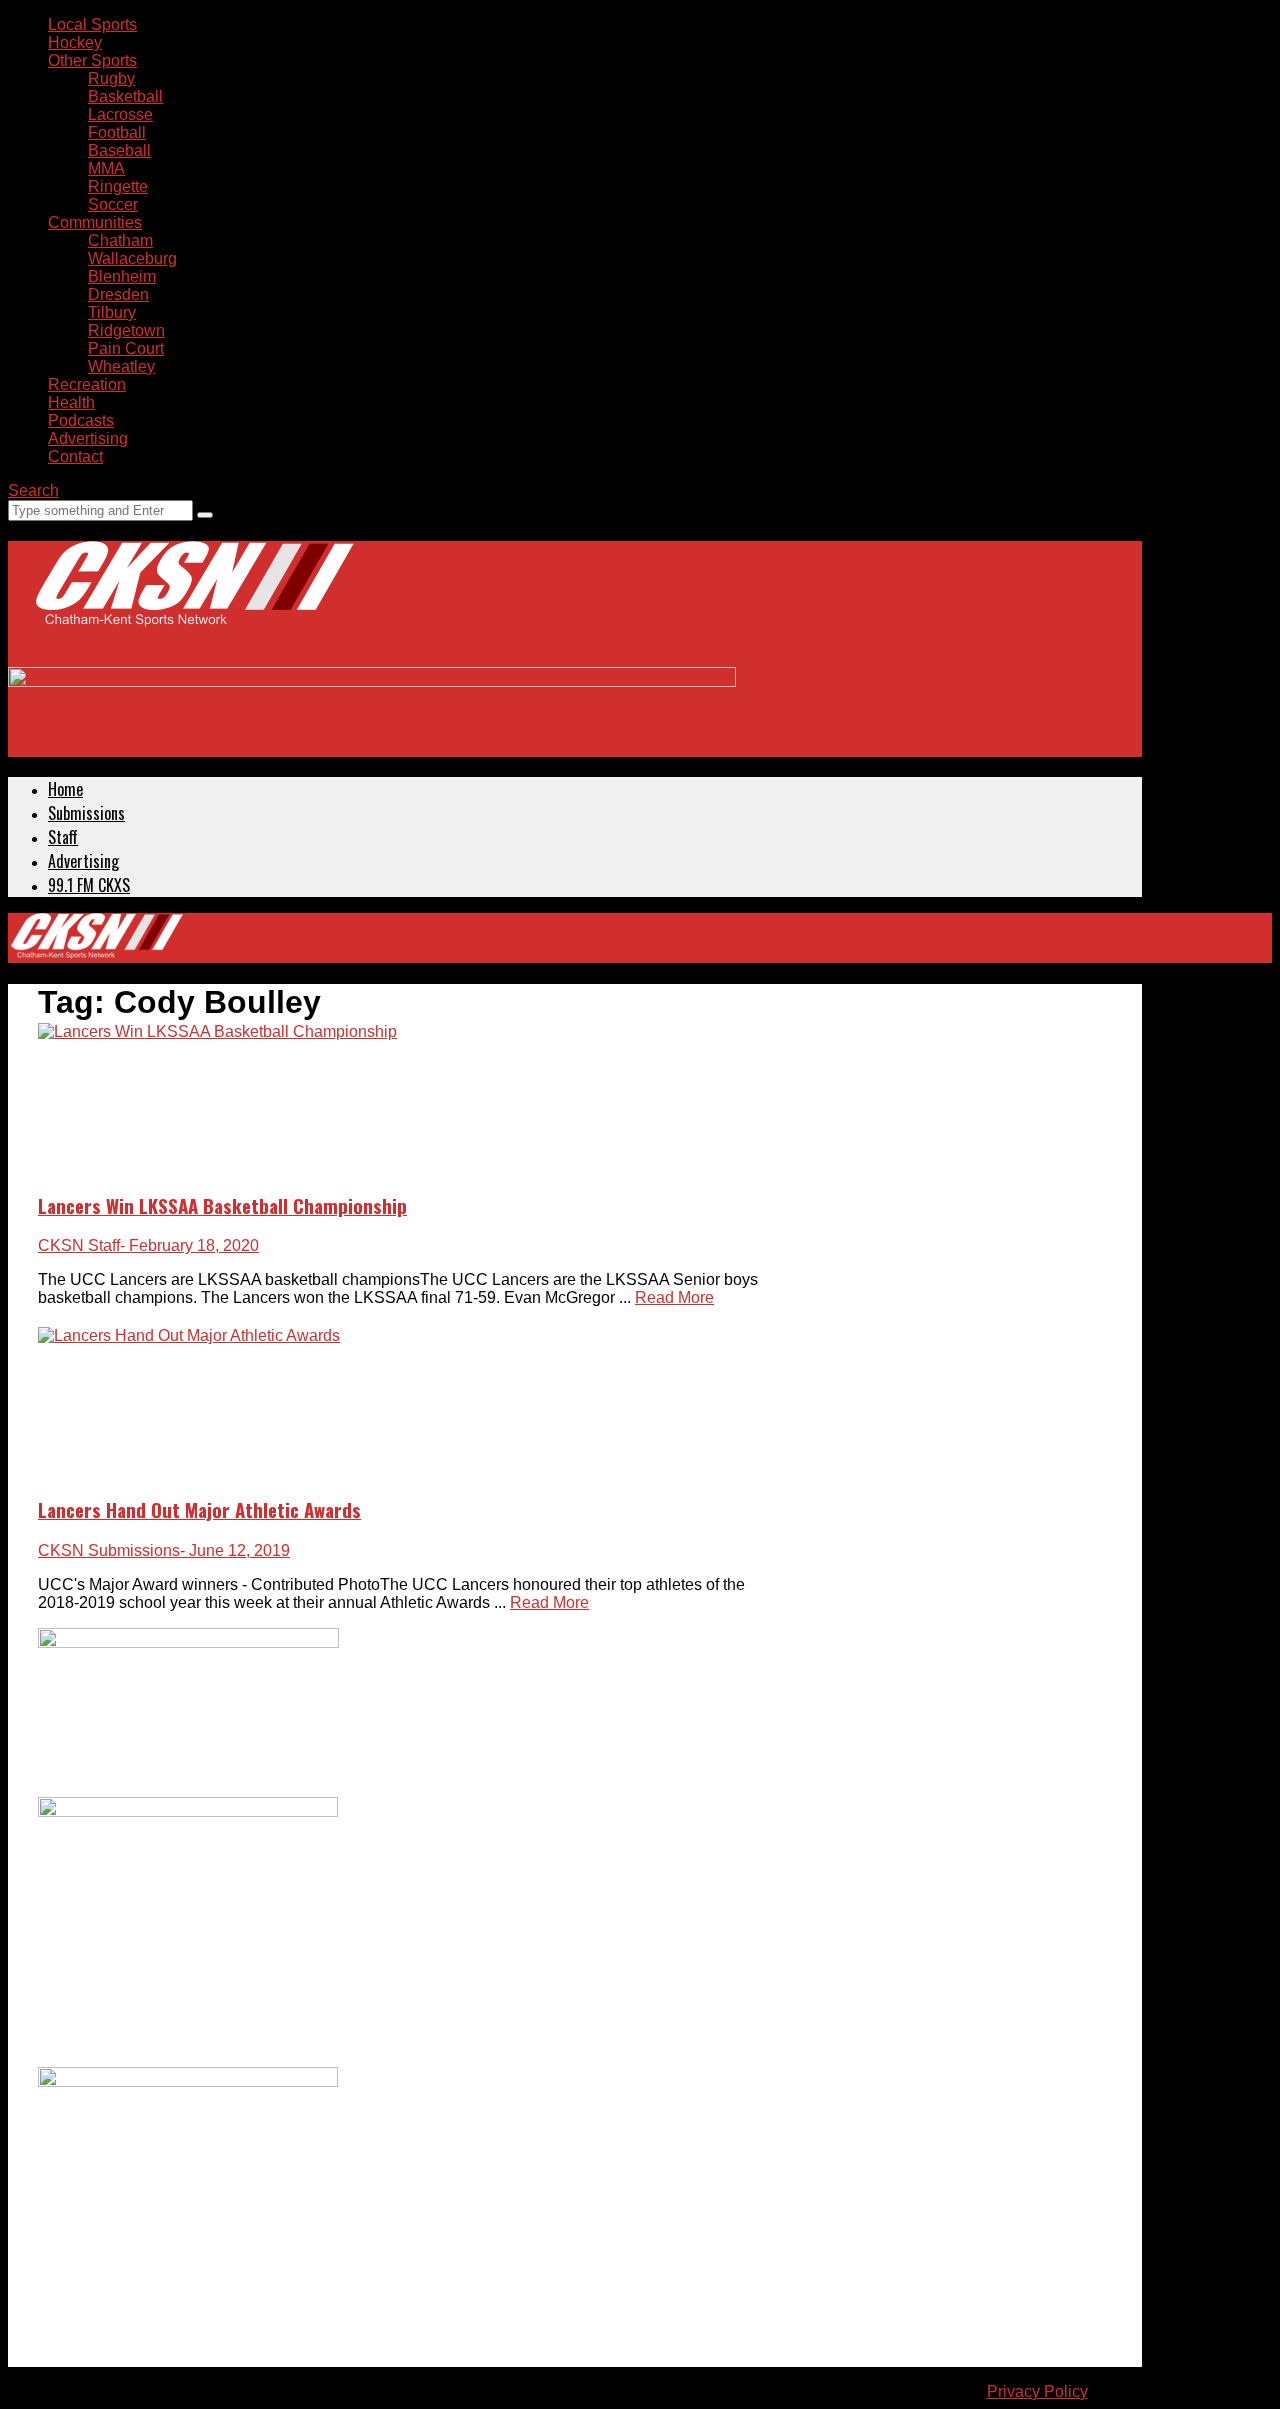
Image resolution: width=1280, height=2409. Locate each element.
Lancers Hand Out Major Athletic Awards (199, 1509)
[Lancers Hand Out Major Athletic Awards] (189, 1335)
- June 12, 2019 (235, 1550)
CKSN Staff (79, 1245)
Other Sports (92, 60)
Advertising (88, 438)
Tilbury (112, 312)
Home (65, 789)
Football (117, 132)
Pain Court (126, 348)
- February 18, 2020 (189, 1245)
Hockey (75, 42)
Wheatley (121, 366)
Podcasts (81, 420)
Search (33, 490)
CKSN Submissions (109, 1550)
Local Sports (92, 24)
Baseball (119, 150)
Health (71, 402)
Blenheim (122, 276)
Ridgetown (126, 330)
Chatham (120, 240)
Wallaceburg (132, 258)
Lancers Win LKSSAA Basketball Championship (222, 1205)
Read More (674, 1297)
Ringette (118, 186)
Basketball (125, 96)
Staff (63, 837)
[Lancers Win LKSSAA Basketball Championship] (217, 1031)
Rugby (111, 78)
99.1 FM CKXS (89, 885)
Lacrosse (120, 114)
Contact (75, 456)
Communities (95, 222)
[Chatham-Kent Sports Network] (191, 604)
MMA (106, 168)
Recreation (87, 384)
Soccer (113, 204)
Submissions (86, 813)
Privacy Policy (1037, 2391)
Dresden (118, 294)
